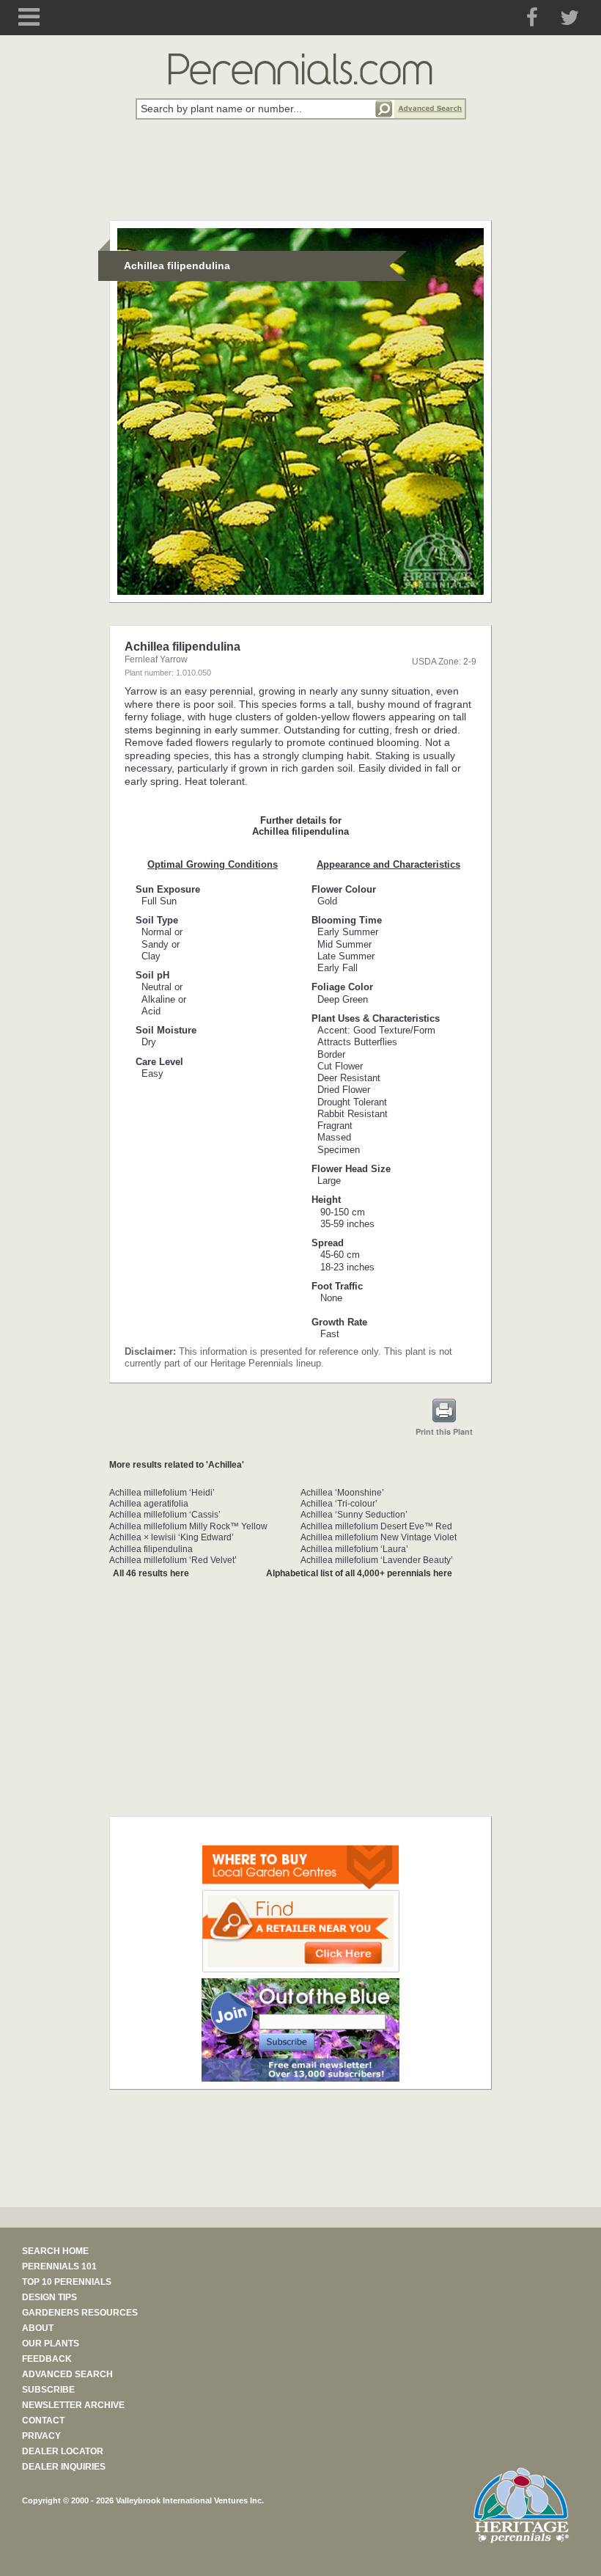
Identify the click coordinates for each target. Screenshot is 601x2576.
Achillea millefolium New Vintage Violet (379, 1537)
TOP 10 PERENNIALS (67, 2282)
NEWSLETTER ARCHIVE (73, 2405)
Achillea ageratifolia (149, 1504)
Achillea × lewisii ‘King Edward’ (172, 1537)
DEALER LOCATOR (63, 2451)
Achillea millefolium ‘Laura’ (354, 1549)
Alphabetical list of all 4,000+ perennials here (359, 1573)
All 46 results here (151, 1573)
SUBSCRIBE (48, 2390)
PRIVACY (41, 2436)
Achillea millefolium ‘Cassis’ (165, 1515)
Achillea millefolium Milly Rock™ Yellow (188, 1526)
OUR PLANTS (51, 2343)
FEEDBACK (47, 2359)
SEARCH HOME (55, 2251)
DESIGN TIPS (49, 2297)
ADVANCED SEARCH (67, 2374)
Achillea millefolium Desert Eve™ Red (376, 1526)
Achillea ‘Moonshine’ (342, 1493)
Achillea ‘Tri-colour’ (339, 1504)
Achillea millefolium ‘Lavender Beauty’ (377, 1560)
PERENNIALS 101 (59, 2266)
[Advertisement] (300, 178)
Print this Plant (444, 1431)
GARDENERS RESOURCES (80, 2313)
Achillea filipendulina (151, 1549)
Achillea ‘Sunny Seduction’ (354, 1515)
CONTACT (43, 2421)
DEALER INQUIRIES (64, 2467)
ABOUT (38, 2328)
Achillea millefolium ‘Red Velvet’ (173, 1560)
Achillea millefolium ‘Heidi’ (162, 1493)
